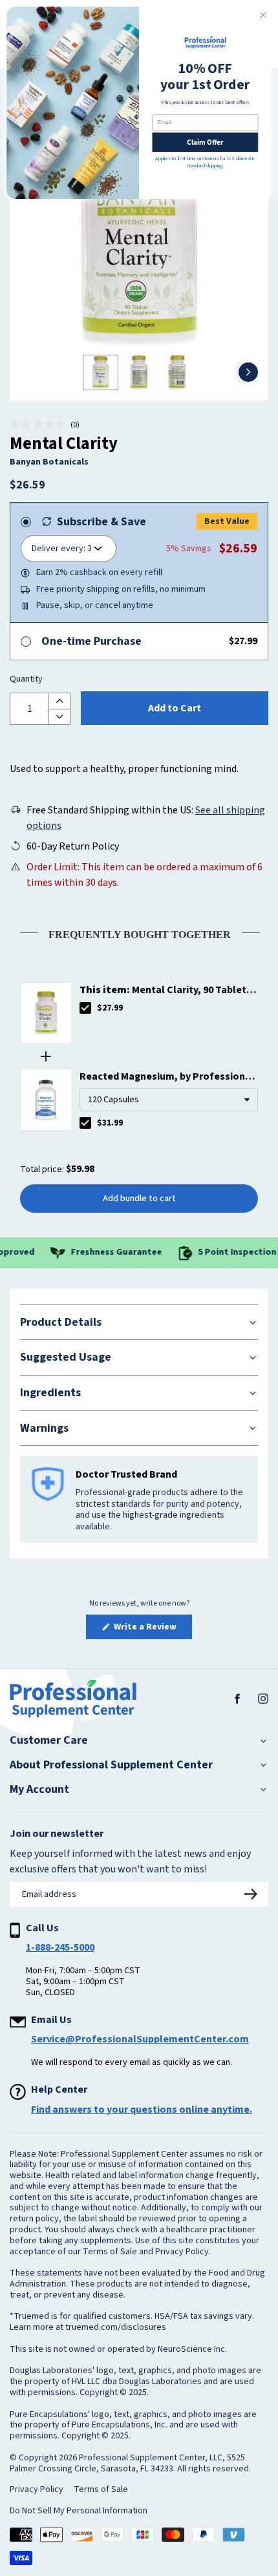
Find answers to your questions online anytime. (142, 2110)
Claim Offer (205, 142)
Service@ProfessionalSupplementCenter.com (140, 2039)
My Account (39, 1790)
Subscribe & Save (102, 522)
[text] (139, 932)
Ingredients (50, 1393)
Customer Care (49, 1741)
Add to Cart (175, 708)
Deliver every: (59, 549)
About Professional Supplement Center (111, 1765)
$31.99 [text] (110, 1123)
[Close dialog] (263, 15)
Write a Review (152, 1629)
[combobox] (169, 1100)
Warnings (44, 1428)
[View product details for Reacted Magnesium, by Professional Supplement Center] (46, 1100)
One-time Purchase (91, 641)
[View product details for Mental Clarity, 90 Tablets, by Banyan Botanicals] (46, 1013)
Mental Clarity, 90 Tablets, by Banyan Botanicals (167, 990)
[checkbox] (85, 1008)
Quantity (26, 680)
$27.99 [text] (110, 1008)
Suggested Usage (66, 1357)
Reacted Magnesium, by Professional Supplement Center (167, 1077)
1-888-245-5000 (60, 1947)
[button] (45, 425)
